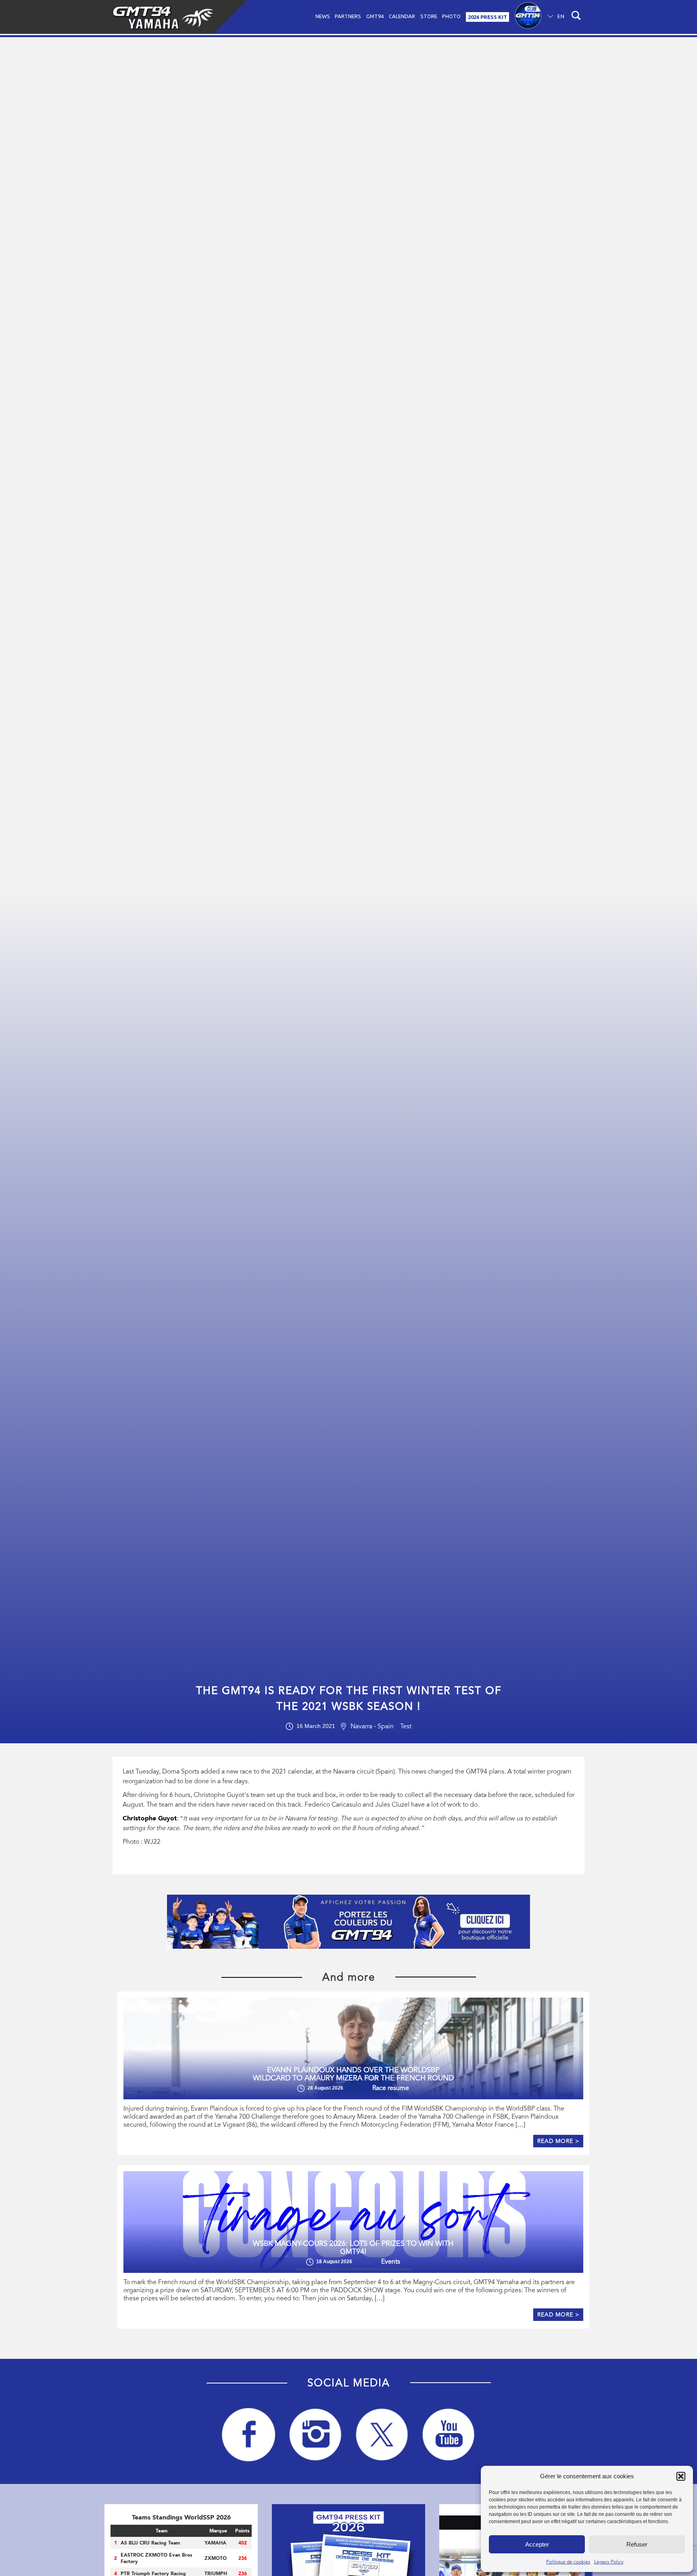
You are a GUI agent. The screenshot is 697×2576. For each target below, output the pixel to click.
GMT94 (375, 16)
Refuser (637, 2544)
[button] (681, 2476)
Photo (451, 16)
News (323, 16)
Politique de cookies (568, 2562)
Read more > (558, 2141)
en (561, 16)
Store (429, 16)
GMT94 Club (528, 17)
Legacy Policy (609, 2562)
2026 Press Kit (487, 17)
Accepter (537, 2544)
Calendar (402, 16)
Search (575, 17)
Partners (348, 16)
